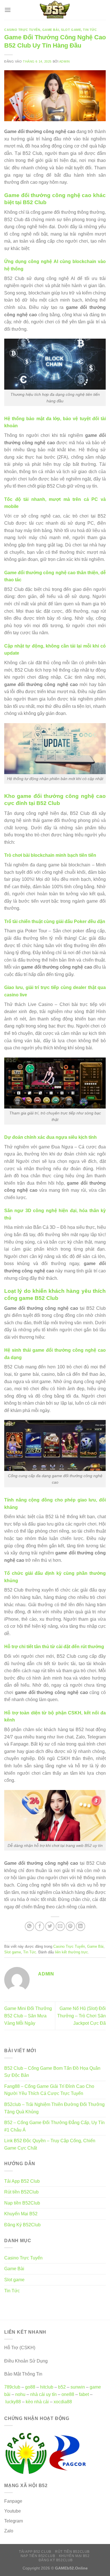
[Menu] (8, 10)
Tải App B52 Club (22, 2181)
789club (12, 2387)
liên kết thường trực (71, 1952)
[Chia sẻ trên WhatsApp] (29, 1926)
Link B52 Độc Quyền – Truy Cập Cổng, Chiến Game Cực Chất (50, 2144)
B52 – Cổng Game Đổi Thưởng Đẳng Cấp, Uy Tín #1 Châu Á (54, 2126)
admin (65, 61)
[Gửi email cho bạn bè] (60, 1926)
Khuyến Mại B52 (21, 2214)
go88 (30, 2387)
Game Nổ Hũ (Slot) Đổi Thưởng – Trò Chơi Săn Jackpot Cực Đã (82, 2016)
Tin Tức (90, 30)
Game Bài (51, 30)
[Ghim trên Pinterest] (70, 1926)
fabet (84, 2394)
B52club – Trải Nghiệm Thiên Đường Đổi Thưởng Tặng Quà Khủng (54, 2108)
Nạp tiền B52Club (22, 2203)
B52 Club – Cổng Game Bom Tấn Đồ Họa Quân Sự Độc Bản (52, 2072)
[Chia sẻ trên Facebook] (40, 1926)
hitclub (47, 2387)
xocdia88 (63, 2402)
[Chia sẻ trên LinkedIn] (81, 1926)
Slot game (71, 30)
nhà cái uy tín (43, 2394)
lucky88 (13, 2402)
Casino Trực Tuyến (22, 30)
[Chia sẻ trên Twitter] (50, 1926)
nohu (20, 2394)
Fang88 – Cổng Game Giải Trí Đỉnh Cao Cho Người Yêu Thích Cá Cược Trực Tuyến (49, 2090)
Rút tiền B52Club (21, 2192)
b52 (62, 2387)
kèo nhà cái (37, 2402)
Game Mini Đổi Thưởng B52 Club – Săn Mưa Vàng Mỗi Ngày (28, 2016)
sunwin (78, 2387)
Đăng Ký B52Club (22, 2225)
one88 (68, 2394)
